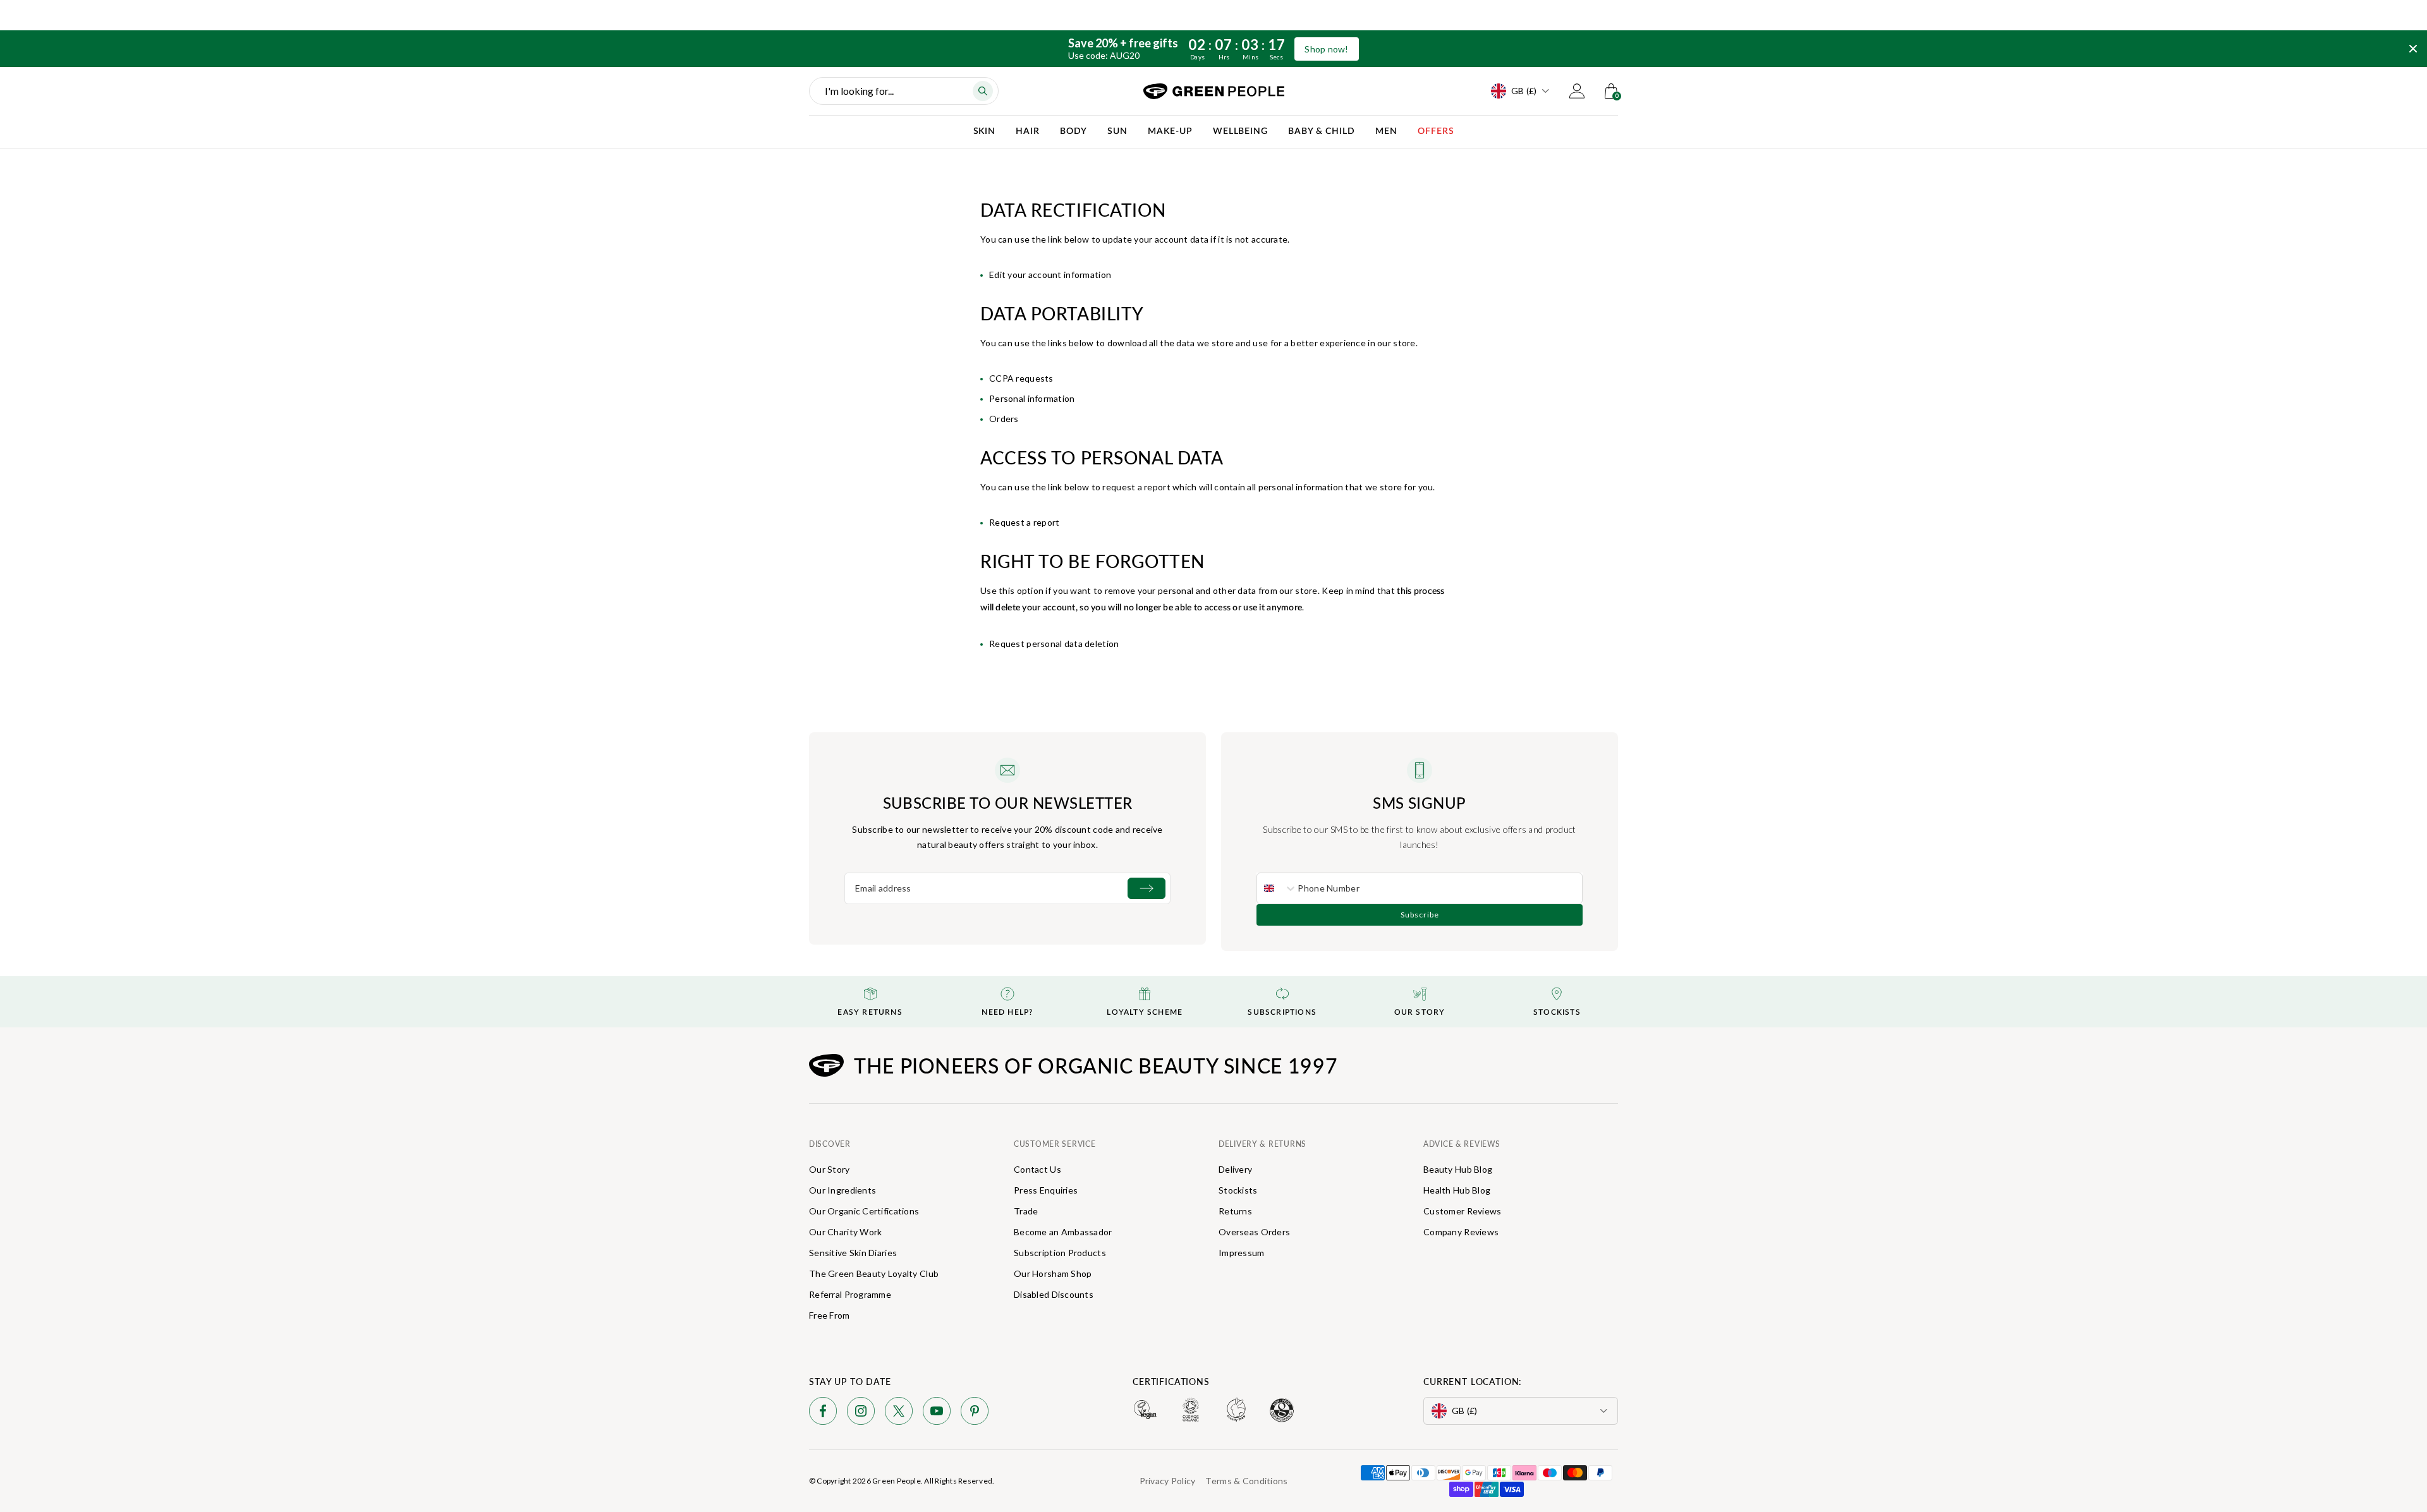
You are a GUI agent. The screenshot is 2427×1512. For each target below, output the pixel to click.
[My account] (1577, 91)
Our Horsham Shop (1053, 1273)
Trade (1026, 1211)
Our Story (830, 1169)
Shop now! (1327, 49)
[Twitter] (899, 1413)
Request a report (1024, 522)
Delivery (1235, 1169)
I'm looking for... (859, 91)
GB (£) (1524, 91)
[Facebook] (823, 1413)
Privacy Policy (1168, 1481)
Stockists (1238, 1190)
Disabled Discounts (1054, 1294)
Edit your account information (1050, 275)
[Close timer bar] (2413, 49)
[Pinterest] (975, 1413)
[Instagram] (861, 1413)
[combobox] (1277, 888)
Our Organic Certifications (864, 1211)
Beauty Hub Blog (1458, 1169)
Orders (1004, 419)
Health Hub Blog (1457, 1190)
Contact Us (1037, 1169)
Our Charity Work (845, 1232)
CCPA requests (1021, 378)
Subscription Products (1060, 1253)
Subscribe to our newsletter (1008, 802)
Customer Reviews (1462, 1211)
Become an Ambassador (1063, 1232)
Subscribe (1420, 915)
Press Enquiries (1046, 1190)
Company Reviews (1461, 1232)
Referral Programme (850, 1294)
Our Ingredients (842, 1190)
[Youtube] (937, 1413)
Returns (1235, 1211)
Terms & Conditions (1246, 1481)
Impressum (1242, 1253)
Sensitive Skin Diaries (853, 1253)
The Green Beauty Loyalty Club (874, 1273)
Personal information (1032, 398)
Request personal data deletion (1054, 644)
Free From (830, 1315)
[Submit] (1147, 888)
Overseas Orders (1254, 1232)
